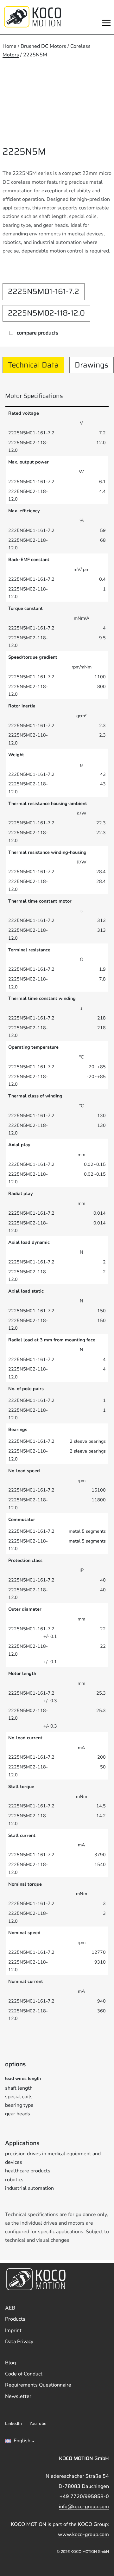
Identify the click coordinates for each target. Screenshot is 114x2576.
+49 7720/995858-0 (84, 2496)
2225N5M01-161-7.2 (44, 291)
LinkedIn (13, 2423)
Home (9, 46)
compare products (38, 333)
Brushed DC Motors (43, 46)
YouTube (38, 2423)
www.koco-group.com (83, 2534)
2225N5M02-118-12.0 (46, 313)
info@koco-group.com (84, 2507)
